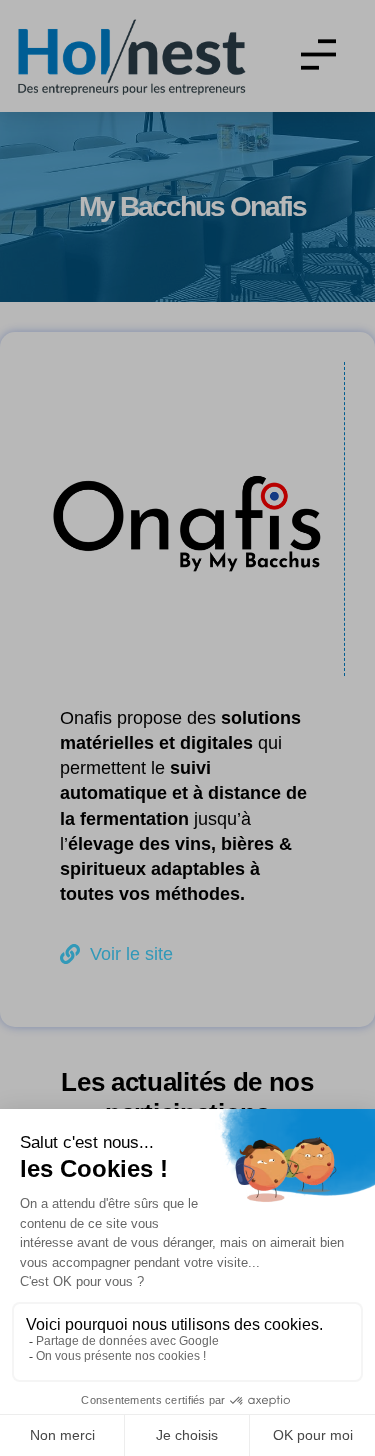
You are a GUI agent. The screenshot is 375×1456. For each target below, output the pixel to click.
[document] (187, 728)
